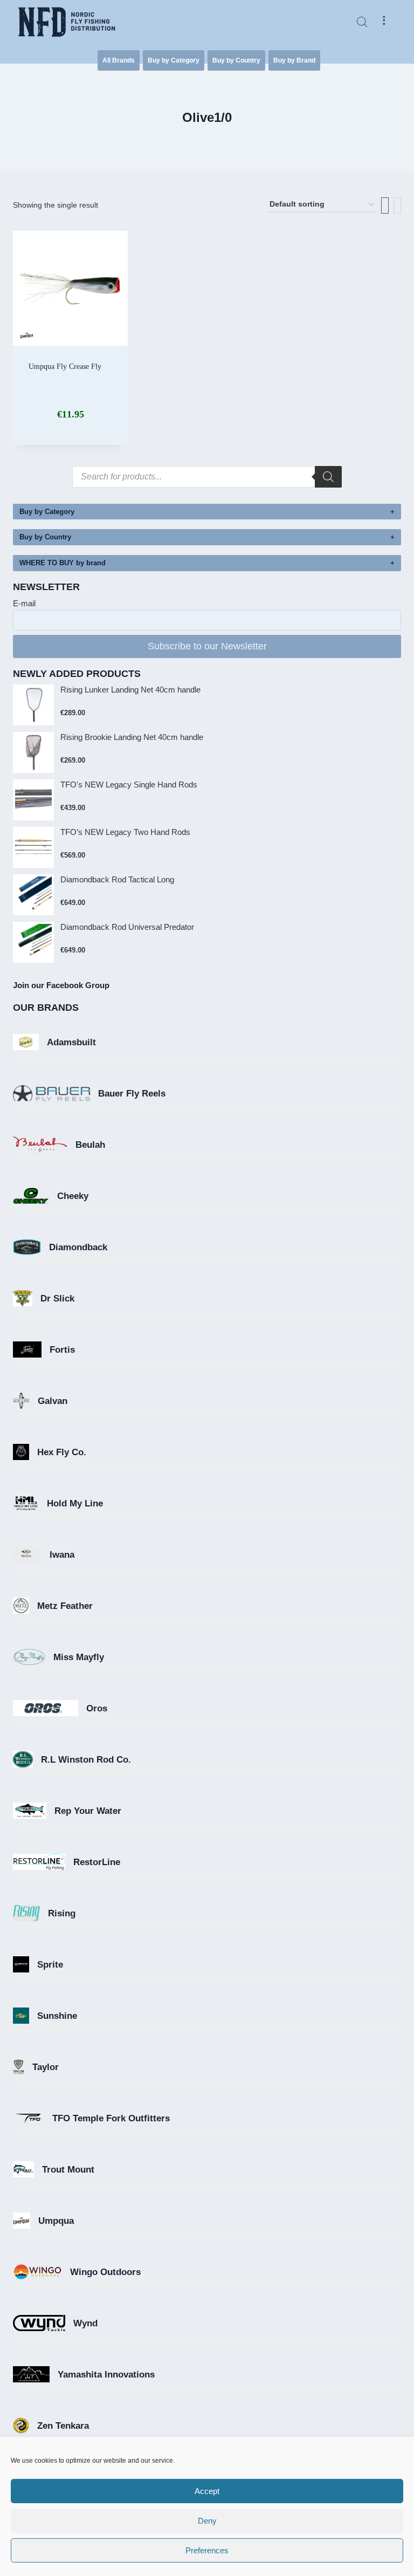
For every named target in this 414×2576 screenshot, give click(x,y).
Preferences (207, 2550)
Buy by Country (236, 60)
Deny (207, 2521)
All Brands (119, 60)
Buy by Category (174, 60)
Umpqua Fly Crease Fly (65, 366)
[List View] (397, 205)
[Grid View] (385, 205)
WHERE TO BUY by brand (63, 563)
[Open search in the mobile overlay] (362, 22)
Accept (207, 2491)
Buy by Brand (294, 60)
